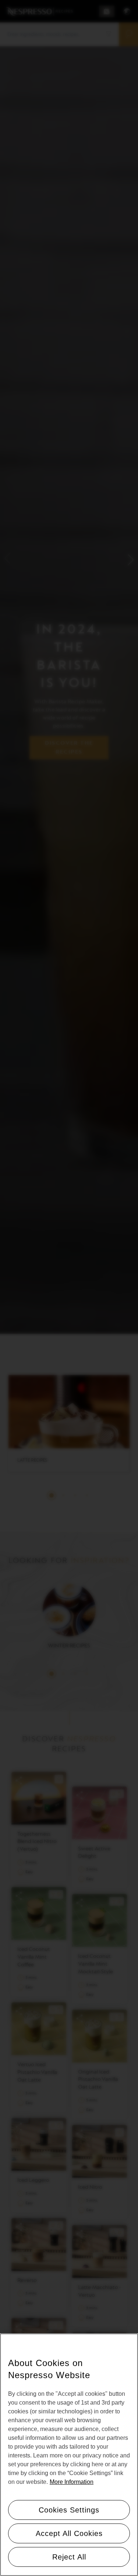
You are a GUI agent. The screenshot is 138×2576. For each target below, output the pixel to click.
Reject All (69, 2557)
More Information (72, 2482)
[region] (69, 2455)
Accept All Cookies (69, 2533)
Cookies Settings (69, 2510)
